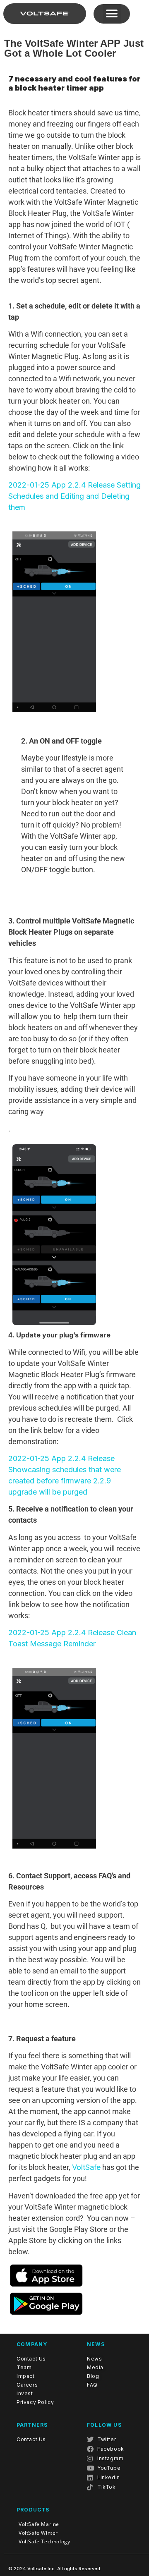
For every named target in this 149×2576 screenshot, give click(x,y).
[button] (112, 13)
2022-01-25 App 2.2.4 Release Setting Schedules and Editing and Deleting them (74, 496)
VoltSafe (86, 2167)
